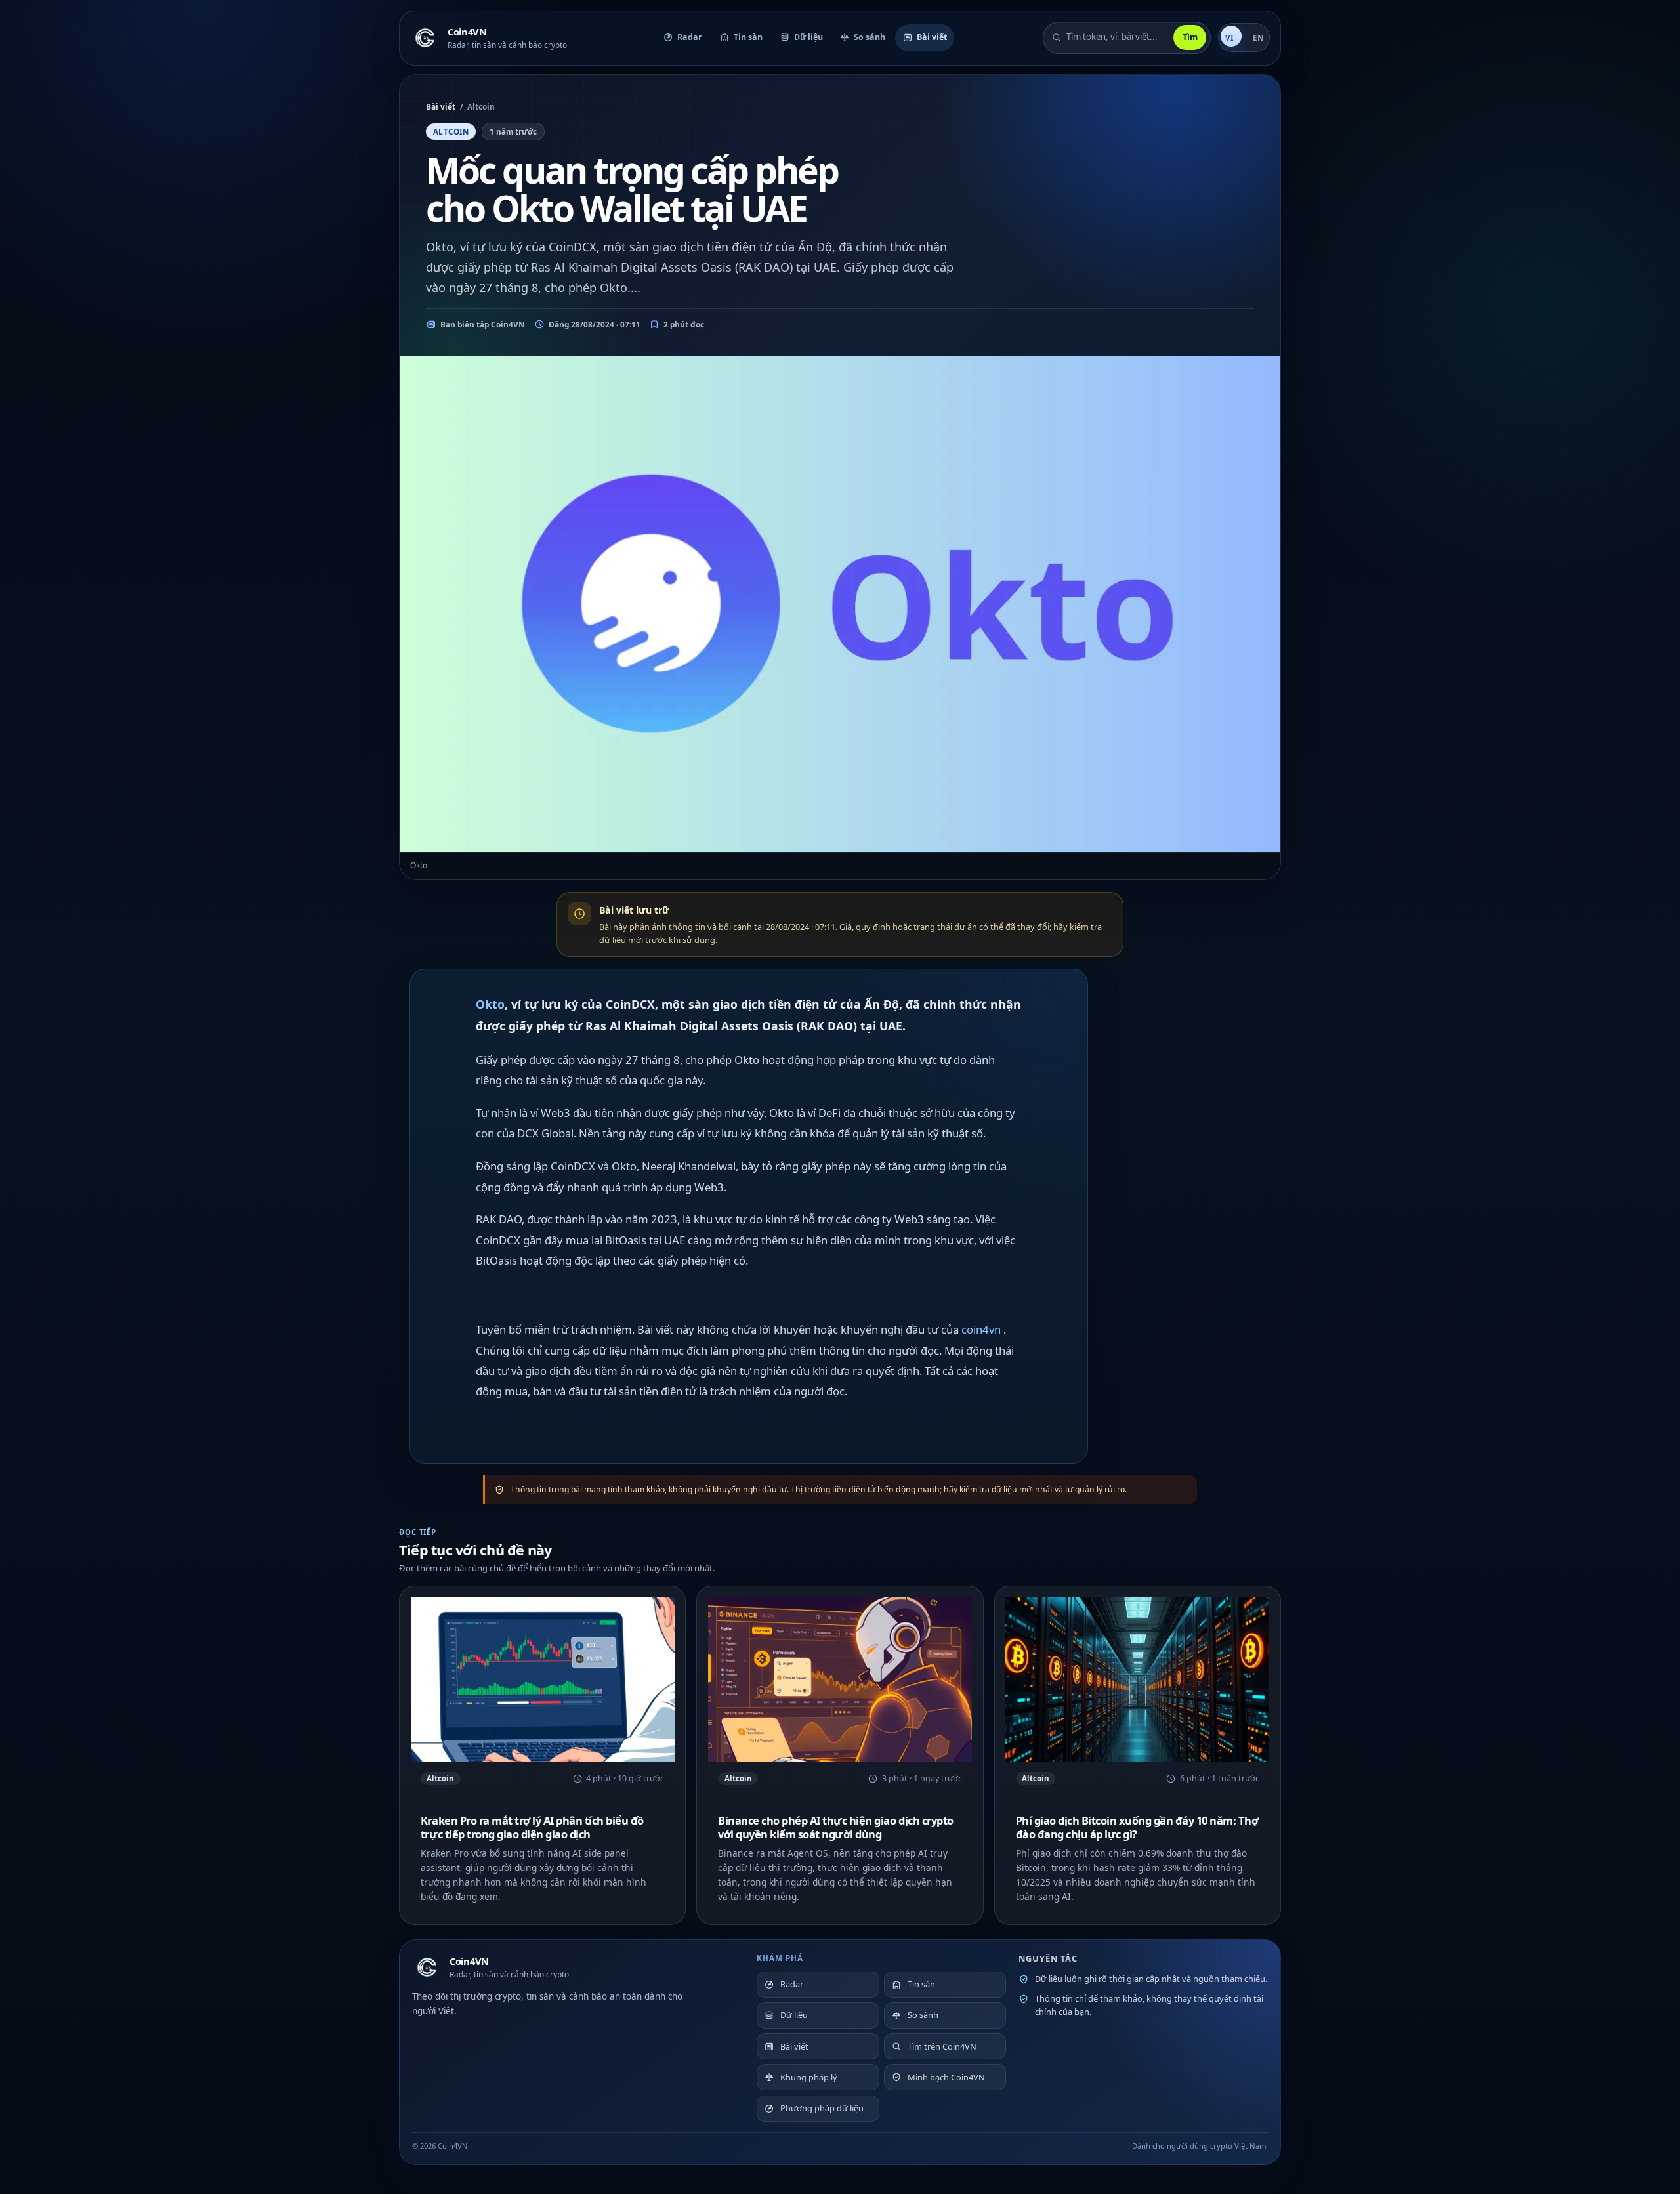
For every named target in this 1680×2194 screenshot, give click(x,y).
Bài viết (441, 106)
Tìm (1190, 37)
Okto (490, 1004)
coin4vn (981, 1329)
